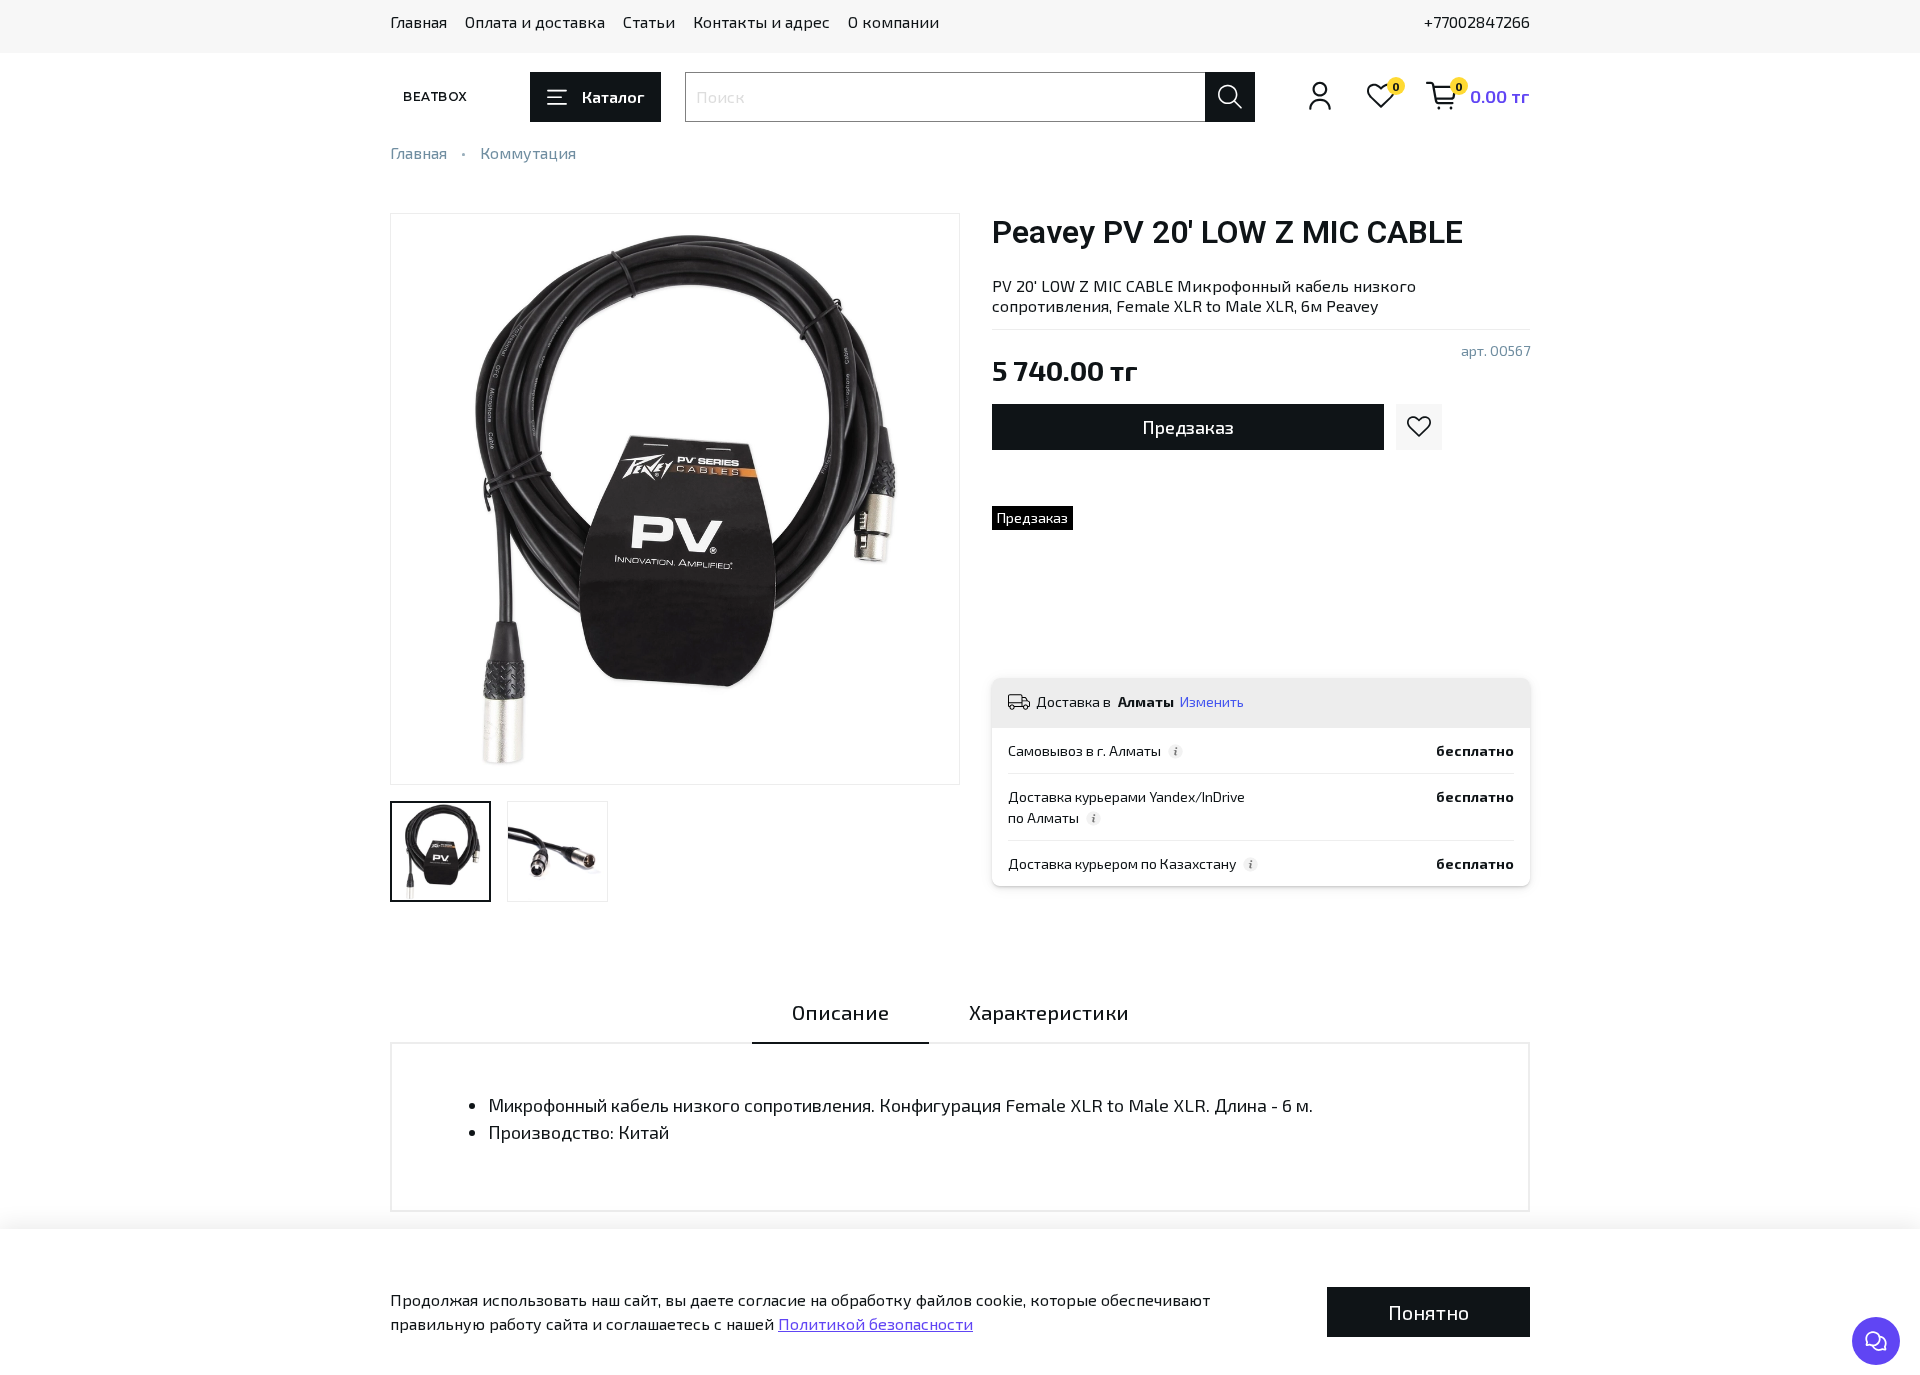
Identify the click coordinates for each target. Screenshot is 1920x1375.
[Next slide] (928, 499)
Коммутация (528, 152)
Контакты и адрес (761, 21)
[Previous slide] (422, 499)
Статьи (649, 21)
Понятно (1428, 1312)
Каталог (613, 96)
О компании (893, 21)
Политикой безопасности (875, 1323)
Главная (418, 21)
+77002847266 (1477, 21)
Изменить (1212, 701)
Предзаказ (1188, 427)
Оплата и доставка (535, 21)
